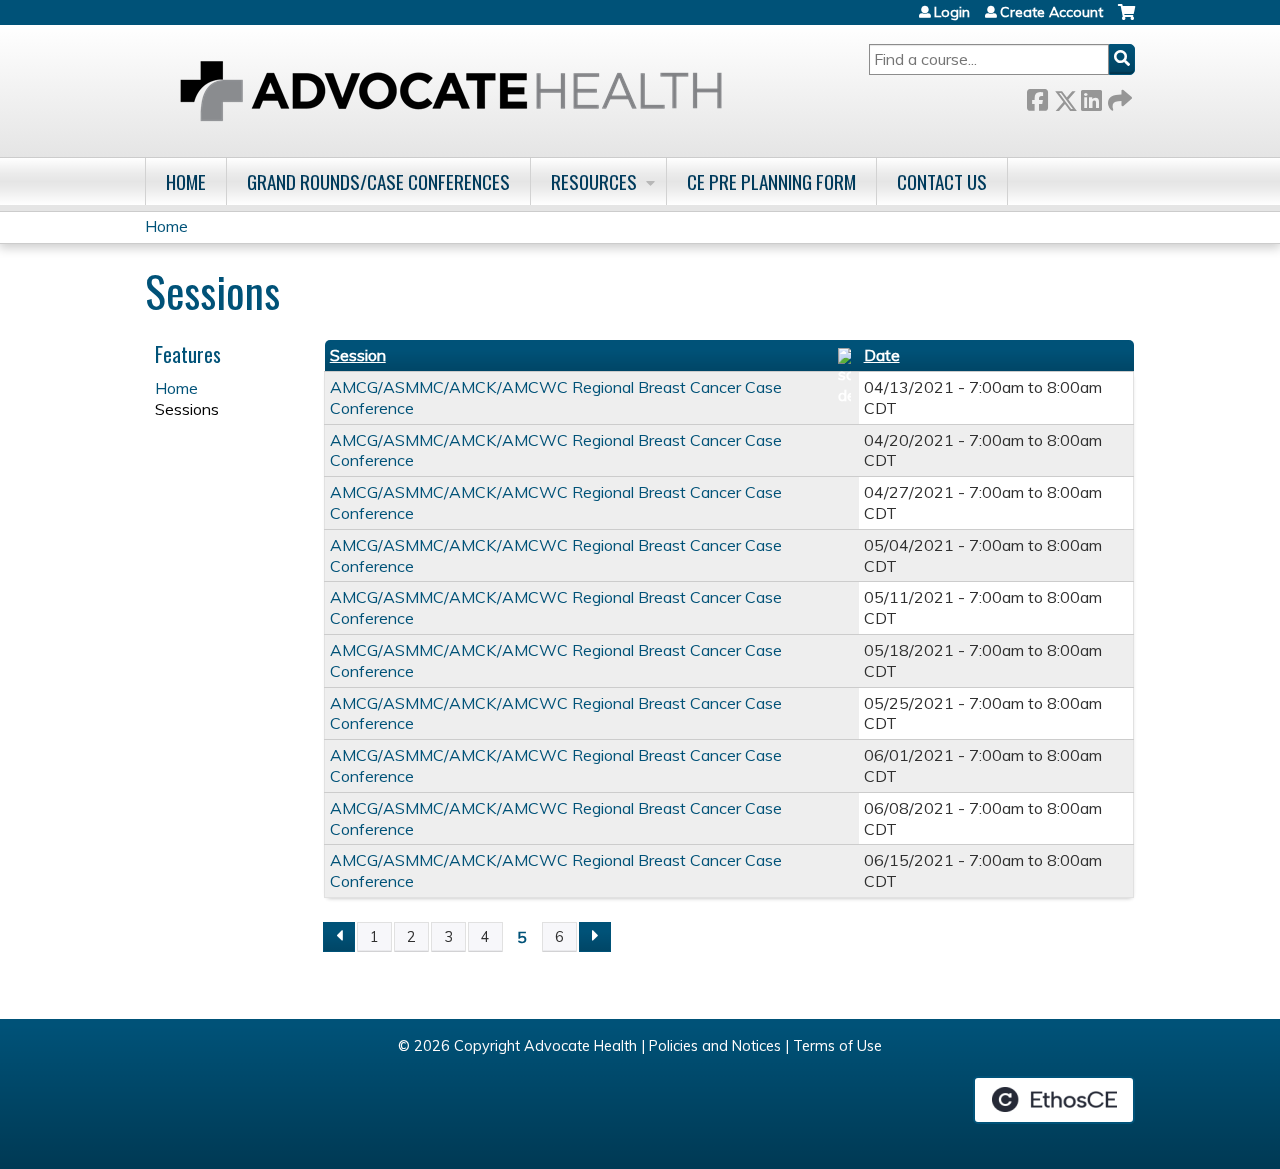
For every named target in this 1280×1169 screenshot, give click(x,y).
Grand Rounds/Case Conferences (378, 181)
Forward (1118, 96)
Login (952, 12)
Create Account (1051, 12)
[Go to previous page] (339, 937)
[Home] (451, 91)
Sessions (187, 409)
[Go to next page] (595, 937)
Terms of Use (837, 1046)
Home (186, 181)
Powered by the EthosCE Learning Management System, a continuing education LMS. (1054, 1100)
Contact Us (942, 181)
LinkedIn (1091, 96)
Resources (594, 181)
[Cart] (1126, 19)
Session (358, 355)
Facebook (1037, 96)
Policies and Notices (715, 1046)
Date (882, 355)
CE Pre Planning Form (771, 181)
